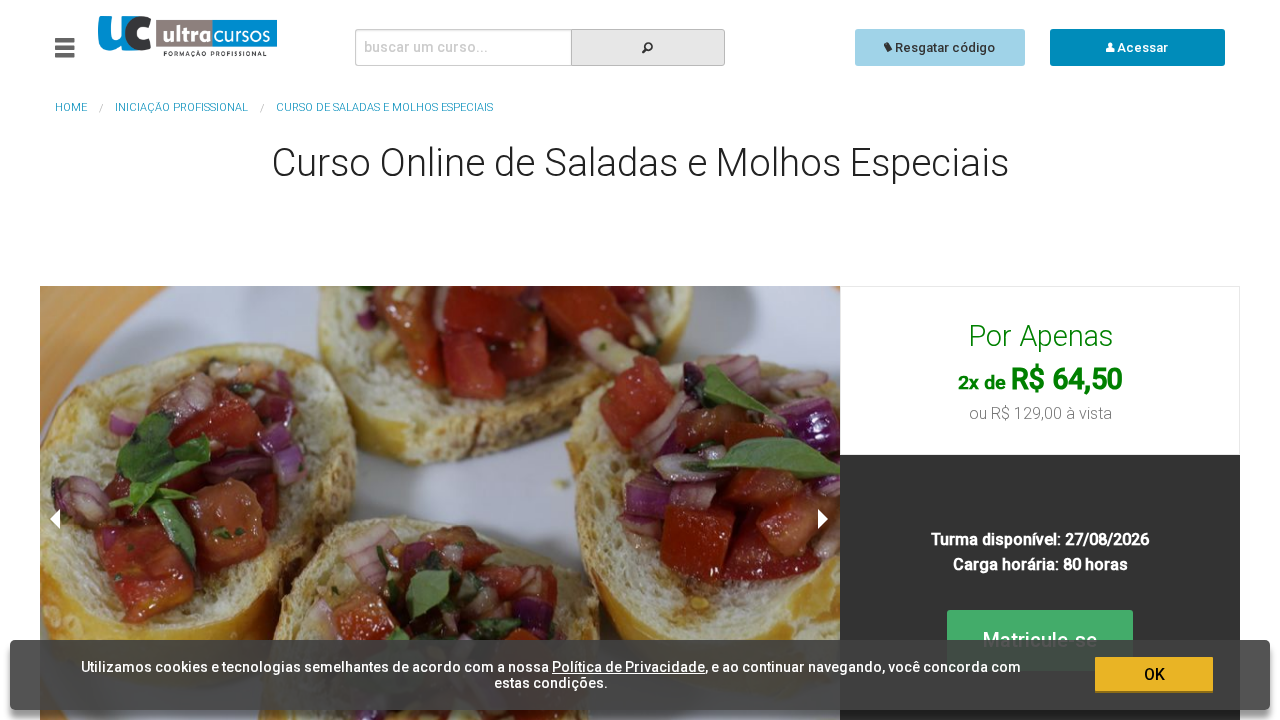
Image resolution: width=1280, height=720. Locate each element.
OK (1154, 674)
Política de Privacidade (628, 667)
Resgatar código (943, 47)
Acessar (1141, 47)
